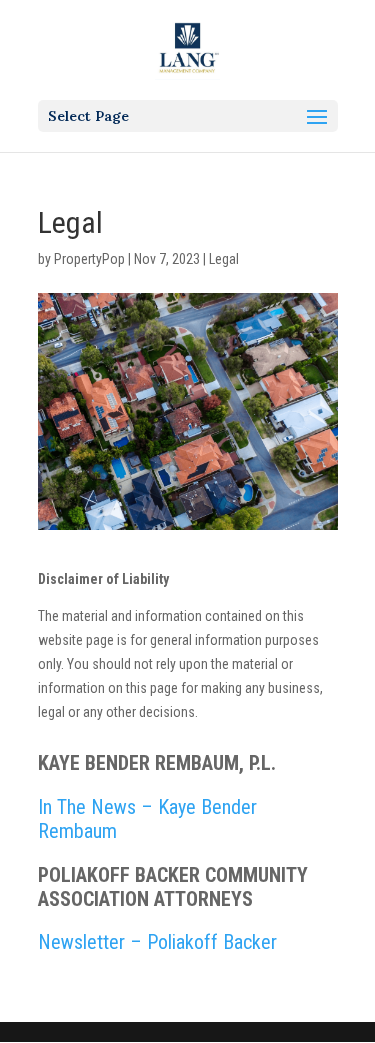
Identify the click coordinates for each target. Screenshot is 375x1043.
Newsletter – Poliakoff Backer (157, 942)
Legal (224, 259)
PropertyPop (89, 259)
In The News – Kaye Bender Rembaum (147, 819)
